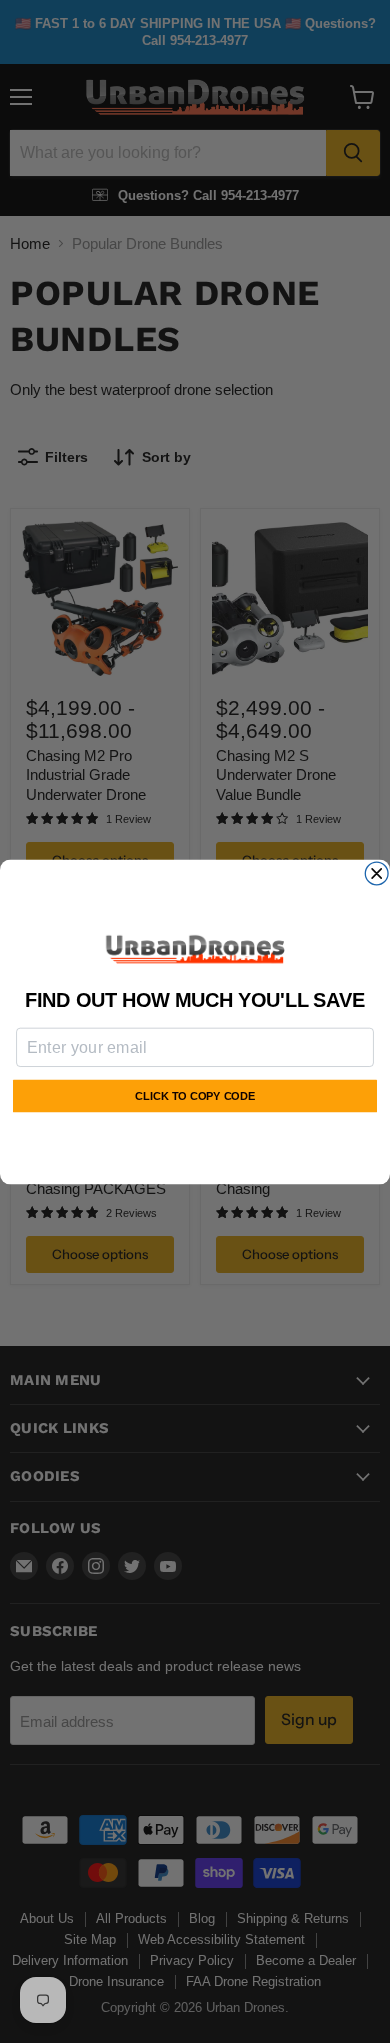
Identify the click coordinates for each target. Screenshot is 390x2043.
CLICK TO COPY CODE (195, 1096)
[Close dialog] (376, 873)
